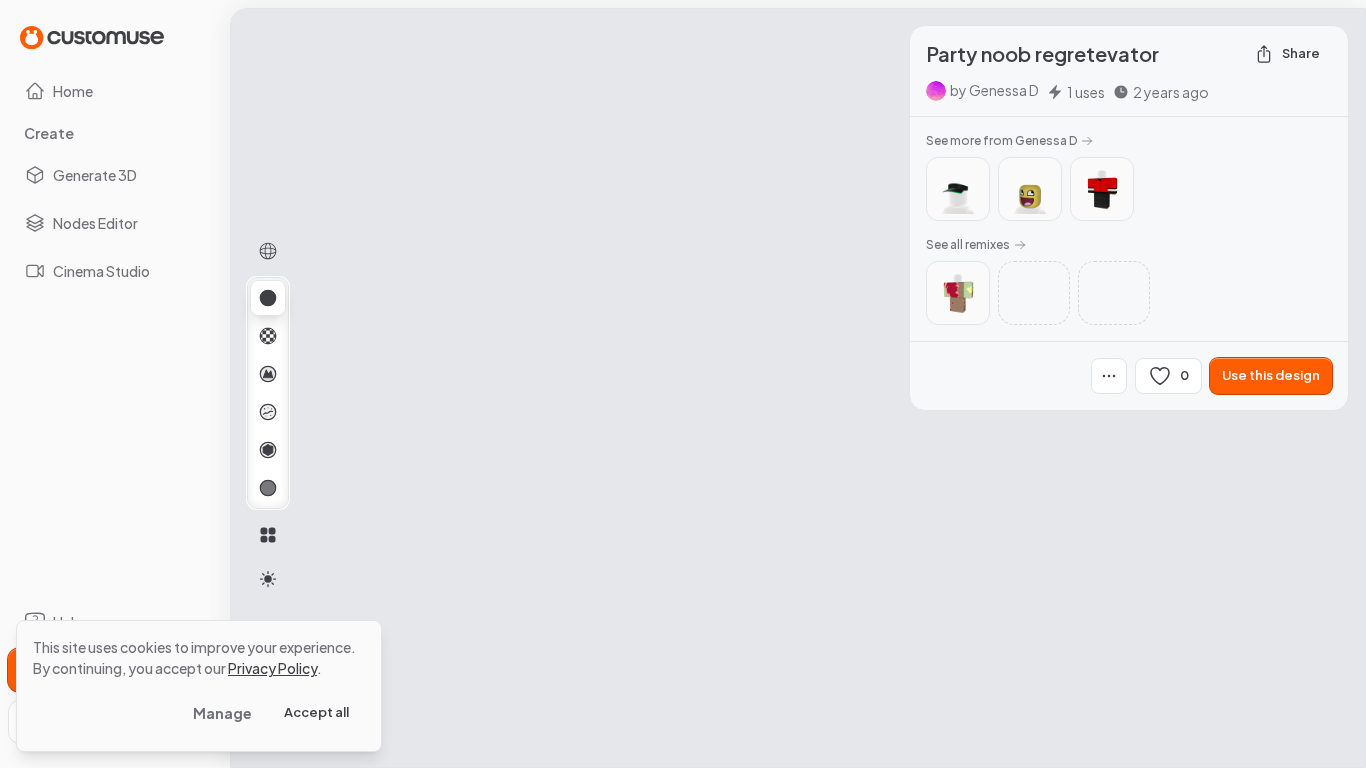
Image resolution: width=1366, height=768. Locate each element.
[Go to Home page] (92, 36)
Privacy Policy (272, 668)
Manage (222, 713)
